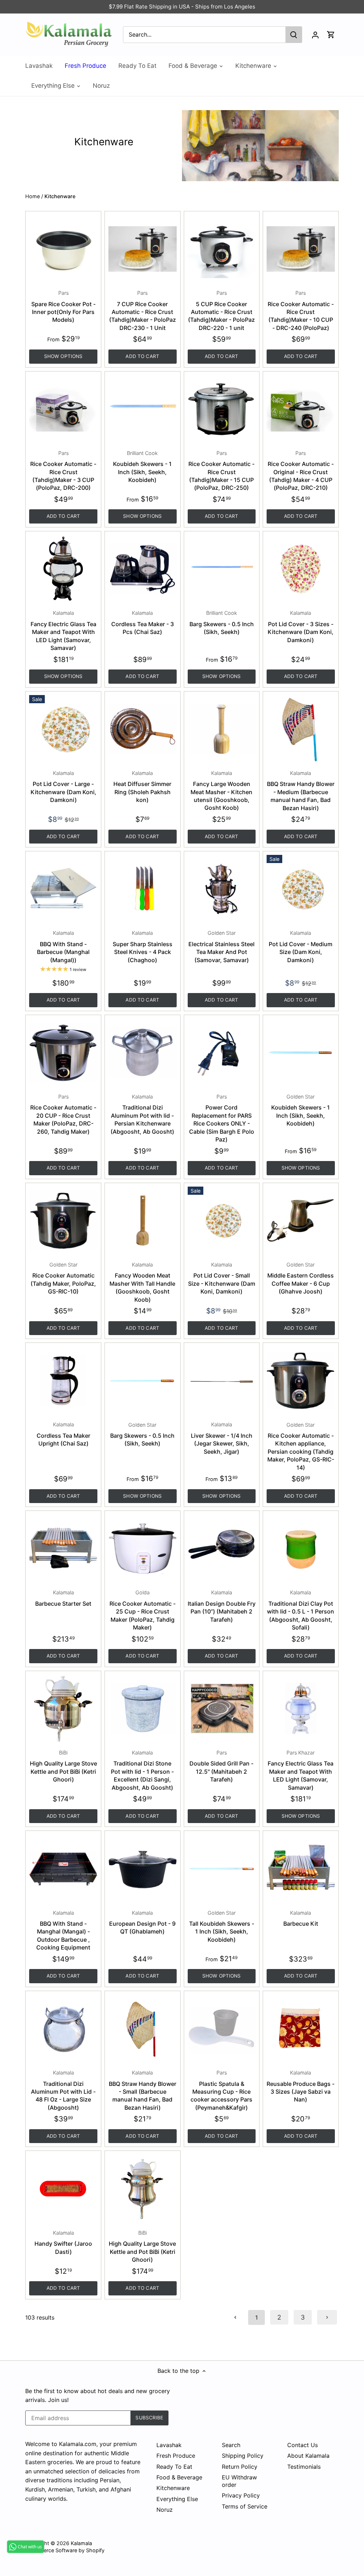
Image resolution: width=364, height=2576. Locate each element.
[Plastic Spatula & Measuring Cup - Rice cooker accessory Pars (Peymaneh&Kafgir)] (222, 2029)
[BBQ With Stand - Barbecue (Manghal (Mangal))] (63, 889)
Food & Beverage (179, 2477)
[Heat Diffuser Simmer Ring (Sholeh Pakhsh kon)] (143, 729)
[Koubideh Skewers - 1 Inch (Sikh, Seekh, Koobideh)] (143, 409)
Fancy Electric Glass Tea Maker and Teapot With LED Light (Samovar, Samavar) (63, 631)
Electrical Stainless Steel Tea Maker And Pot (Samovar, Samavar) (221, 947)
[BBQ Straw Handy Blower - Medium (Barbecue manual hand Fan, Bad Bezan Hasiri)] (301, 729)
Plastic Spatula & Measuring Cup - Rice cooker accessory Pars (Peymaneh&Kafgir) (221, 2090)
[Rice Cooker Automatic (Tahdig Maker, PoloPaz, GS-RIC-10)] (63, 1221)
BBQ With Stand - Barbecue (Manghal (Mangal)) (63, 947)
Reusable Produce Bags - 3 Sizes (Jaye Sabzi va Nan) (301, 2086)
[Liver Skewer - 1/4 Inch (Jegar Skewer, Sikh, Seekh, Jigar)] (222, 1381)
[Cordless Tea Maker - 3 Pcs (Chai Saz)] (143, 569)
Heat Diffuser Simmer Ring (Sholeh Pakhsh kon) (142, 787)
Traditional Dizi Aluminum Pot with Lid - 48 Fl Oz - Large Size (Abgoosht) (63, 2090)
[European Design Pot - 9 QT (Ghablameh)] (143, 1869)
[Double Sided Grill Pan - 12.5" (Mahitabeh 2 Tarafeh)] (222, 1709)
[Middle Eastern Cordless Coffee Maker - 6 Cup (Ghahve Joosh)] (301, 1221)
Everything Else (177, 2499)
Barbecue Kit (301, 1918)
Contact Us (303, 2445)
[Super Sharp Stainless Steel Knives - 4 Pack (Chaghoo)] (143, 889)
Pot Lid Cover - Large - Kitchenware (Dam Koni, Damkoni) (63, 787)
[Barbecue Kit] (301, 1869)
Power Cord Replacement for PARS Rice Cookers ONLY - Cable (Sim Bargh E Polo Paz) (222, 1118)
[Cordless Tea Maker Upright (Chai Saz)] (63, 1381)
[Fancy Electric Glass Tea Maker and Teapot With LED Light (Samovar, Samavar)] (63, 569)
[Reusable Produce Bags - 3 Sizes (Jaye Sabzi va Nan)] (301, 2029)
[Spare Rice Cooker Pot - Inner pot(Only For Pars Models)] (63, 249)
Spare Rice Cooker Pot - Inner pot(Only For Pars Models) (63, 307)
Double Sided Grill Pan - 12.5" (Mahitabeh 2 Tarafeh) (221, 1766)
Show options (63, 356)
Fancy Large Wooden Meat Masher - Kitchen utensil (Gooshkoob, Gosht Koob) (221, 791)
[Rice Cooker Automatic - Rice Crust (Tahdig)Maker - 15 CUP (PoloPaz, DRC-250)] (222, 409)
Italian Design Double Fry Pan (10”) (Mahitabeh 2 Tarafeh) (222, 1606)
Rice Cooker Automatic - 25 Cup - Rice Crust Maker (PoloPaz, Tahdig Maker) (143, 1610)
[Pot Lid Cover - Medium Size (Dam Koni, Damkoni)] (301, 889)
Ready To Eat (174, 2467)
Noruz (165, 2510)
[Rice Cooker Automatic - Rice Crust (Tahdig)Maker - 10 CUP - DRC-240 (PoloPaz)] (301, 249)
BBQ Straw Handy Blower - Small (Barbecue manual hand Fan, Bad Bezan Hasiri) (143, 2090)
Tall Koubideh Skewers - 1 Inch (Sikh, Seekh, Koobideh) (222, 1926)
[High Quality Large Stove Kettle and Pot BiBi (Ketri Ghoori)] (63, 1709)
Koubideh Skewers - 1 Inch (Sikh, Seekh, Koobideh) (142, 467)
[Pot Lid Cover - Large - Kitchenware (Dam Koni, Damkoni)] (63, 729)
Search (231, 2445)
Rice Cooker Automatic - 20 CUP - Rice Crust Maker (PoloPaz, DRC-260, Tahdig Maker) (63, 1114)
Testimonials (304, 2467)
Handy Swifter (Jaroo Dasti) (63, 2243)
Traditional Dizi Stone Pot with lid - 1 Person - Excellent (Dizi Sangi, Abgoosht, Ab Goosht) (142, 1770)
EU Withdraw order (239, 2481)
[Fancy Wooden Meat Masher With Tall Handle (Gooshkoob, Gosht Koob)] (143, 1221)
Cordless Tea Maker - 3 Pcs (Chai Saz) (143, 623)
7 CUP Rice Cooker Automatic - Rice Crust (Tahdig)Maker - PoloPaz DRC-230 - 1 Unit (143, 311)
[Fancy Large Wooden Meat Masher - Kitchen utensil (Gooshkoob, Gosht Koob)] (222, 729)
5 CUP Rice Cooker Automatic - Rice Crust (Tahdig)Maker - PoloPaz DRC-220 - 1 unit (221, 311)
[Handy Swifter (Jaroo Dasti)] (63, 2189)
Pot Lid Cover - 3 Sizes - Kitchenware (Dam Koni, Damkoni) (301, 627)
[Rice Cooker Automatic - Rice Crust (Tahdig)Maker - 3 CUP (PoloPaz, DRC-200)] (63, 409)
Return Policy (240, 2467)
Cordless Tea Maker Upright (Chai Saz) (63, 1434)
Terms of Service (245, 2506)
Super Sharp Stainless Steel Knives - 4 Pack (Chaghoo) (143, 947)
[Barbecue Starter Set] (63, 1549)
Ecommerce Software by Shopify (65, 2550)
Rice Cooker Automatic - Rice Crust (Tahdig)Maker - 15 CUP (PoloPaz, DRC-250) (221, 471)
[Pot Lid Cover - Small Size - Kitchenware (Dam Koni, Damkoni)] (222, 1221)
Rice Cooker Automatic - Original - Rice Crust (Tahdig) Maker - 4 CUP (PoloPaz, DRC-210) (301, 471)
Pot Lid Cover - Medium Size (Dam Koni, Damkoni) (301, 947)
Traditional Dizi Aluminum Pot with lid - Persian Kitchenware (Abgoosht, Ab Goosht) (142, 1114)
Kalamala (81, 2543)
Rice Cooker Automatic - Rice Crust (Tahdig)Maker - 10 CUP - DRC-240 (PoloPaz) (301, 311)
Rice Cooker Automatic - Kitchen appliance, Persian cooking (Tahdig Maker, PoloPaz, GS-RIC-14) (301, 1446)
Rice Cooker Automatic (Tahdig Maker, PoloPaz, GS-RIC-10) (63, 1278)
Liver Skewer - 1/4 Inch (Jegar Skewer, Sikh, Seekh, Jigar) (222, 1438)
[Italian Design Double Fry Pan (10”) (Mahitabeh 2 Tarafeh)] (222, 1549)
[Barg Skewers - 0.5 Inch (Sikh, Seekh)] (222, 569)
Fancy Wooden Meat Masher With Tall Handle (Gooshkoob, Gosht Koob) (142, 1282)
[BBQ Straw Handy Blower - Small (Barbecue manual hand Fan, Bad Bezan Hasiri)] (143, 2029)
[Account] (315, 35)
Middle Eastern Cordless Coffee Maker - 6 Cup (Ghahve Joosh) (301, 1278)
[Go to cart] (331, 35)
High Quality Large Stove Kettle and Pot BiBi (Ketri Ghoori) (63, 1766)
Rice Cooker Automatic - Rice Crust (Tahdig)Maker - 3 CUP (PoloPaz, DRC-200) (63, 471)
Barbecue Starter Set (63, 1598)
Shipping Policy (243, 2456)
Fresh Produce (176, 2456)
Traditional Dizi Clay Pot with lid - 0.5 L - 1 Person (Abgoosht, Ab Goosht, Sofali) (301, 1610)
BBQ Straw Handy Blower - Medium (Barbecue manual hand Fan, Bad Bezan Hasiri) (301, 791)
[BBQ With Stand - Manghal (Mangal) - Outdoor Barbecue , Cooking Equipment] (63, 1869)
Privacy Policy (241, 2495)
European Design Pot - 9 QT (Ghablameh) (142, 1922)
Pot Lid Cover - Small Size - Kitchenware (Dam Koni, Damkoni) (222, 1278)
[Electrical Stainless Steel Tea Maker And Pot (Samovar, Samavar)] (222, 889)
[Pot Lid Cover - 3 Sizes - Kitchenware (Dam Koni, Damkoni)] (301, 569)
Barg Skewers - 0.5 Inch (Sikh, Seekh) (222, 623)
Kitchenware (173, 2488)
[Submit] (294, 35)
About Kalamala (308, 2456)
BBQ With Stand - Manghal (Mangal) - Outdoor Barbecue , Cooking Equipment (63, 1930)
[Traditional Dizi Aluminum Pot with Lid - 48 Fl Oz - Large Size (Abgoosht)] (63, 2029)
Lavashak (169, 2445)
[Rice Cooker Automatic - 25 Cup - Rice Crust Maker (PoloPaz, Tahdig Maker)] (143, 1549)
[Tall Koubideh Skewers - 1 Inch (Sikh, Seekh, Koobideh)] (222, 1869)
